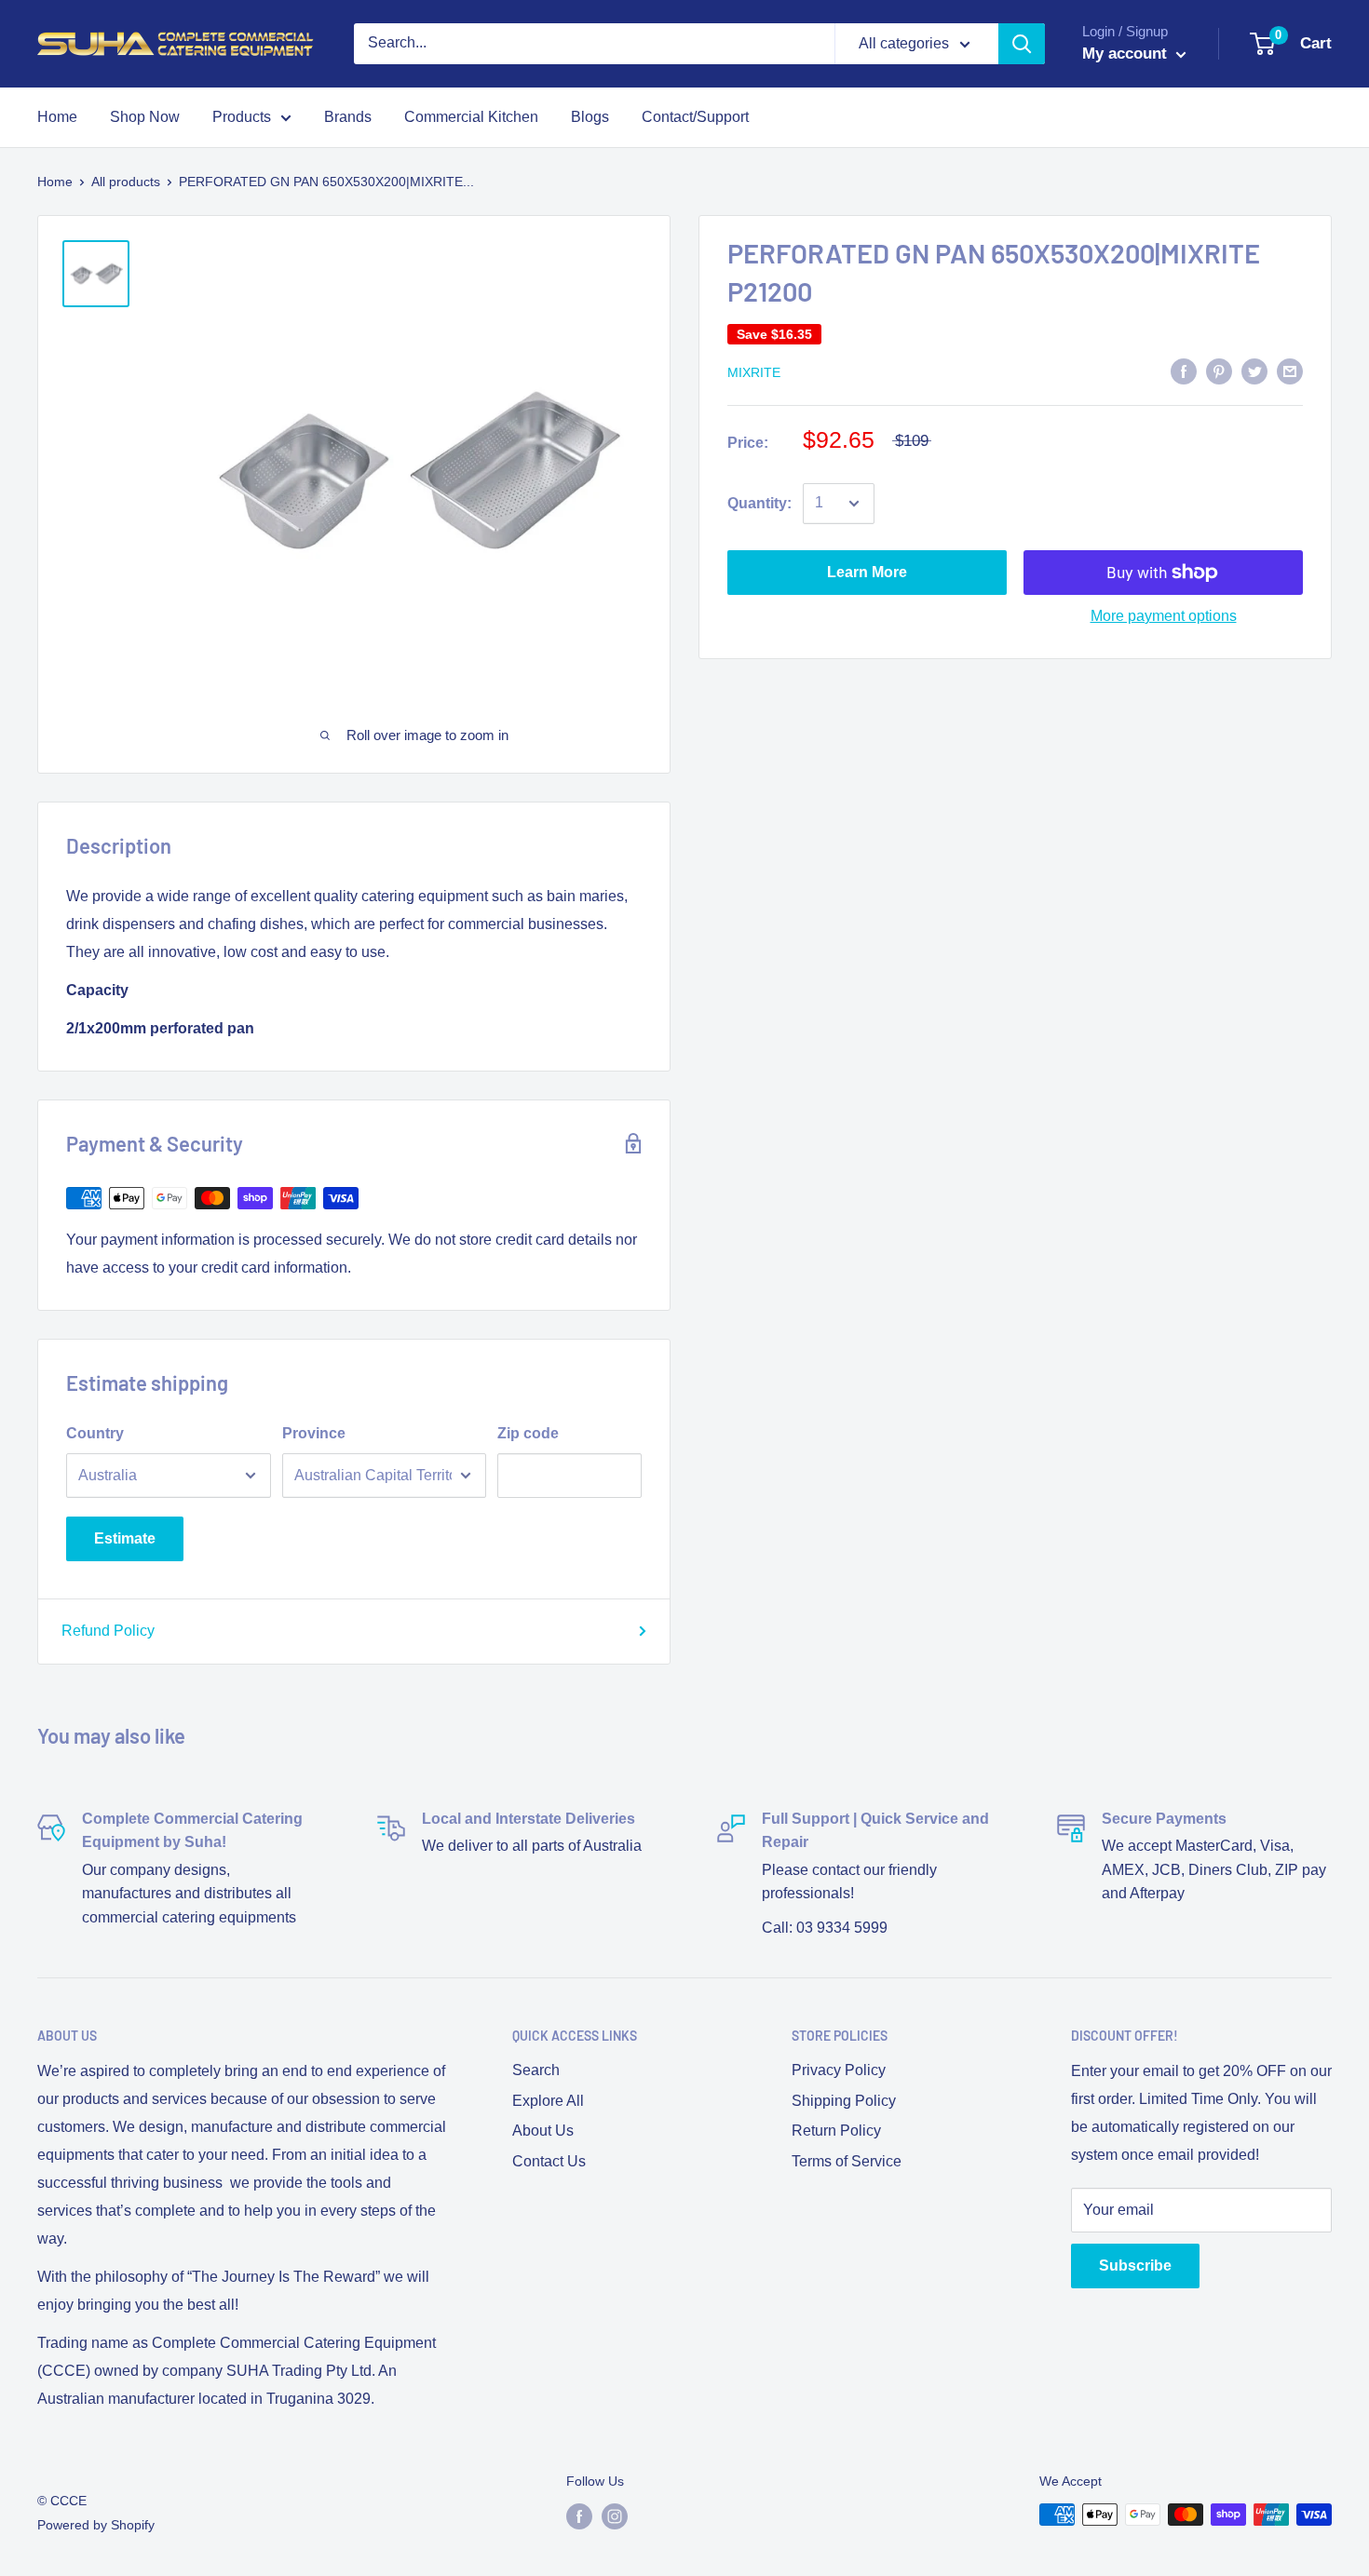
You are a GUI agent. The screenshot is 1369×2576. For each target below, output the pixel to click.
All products (126, 182)
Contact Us (549, 2161)
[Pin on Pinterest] (1219, 371)
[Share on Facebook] (1184, 371)
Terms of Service (847, 2161)
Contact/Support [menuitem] (695, 117)
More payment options (1164, 616)
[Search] (1022, 44)
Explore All (548, 2101)
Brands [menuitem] (348, 117)
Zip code (528, 1433)
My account (1127, 54)
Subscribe (1135, 2266)
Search (536, 2070)
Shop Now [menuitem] (145, 117)
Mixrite (754, 372)
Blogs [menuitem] (590, 117)
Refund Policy (108, 1631)
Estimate (125, 1538)
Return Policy (836, 2131)
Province (314, 1433)
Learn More (867, 572)
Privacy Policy (839, 2070)
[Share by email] (1290, 371)
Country (95, 1433)
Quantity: (759, 503)
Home (55, 182)
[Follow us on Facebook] (579, 2516)
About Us (543, 2131)
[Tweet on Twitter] (1254, 371)
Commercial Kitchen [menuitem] (471, 117)
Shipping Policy (844, 2101)
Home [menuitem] (57, 117)
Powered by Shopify (96, 2525)
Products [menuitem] (242, 117)
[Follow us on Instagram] (615, 2516)
